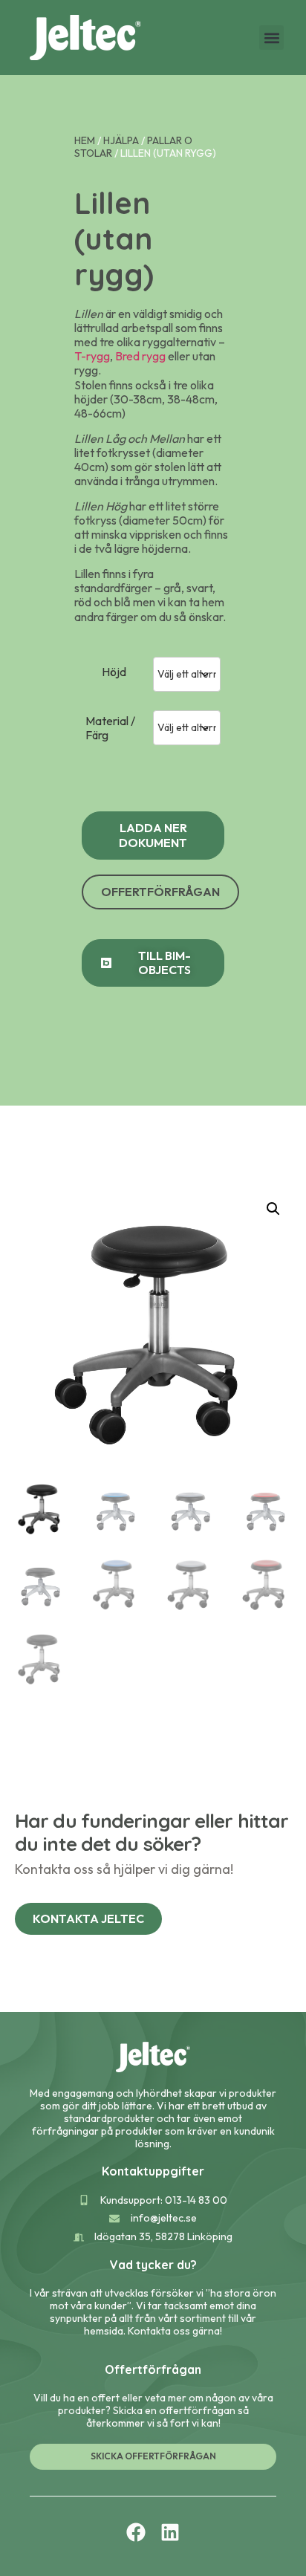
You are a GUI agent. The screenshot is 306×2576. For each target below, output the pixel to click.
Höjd (114, 672)
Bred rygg (140, 356)
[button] (271, 38)
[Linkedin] (170, 2532)
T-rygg (92, 356)
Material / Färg (110, 728)
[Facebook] (136, 2532)
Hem (85, 140)
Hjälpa (121, 140)
